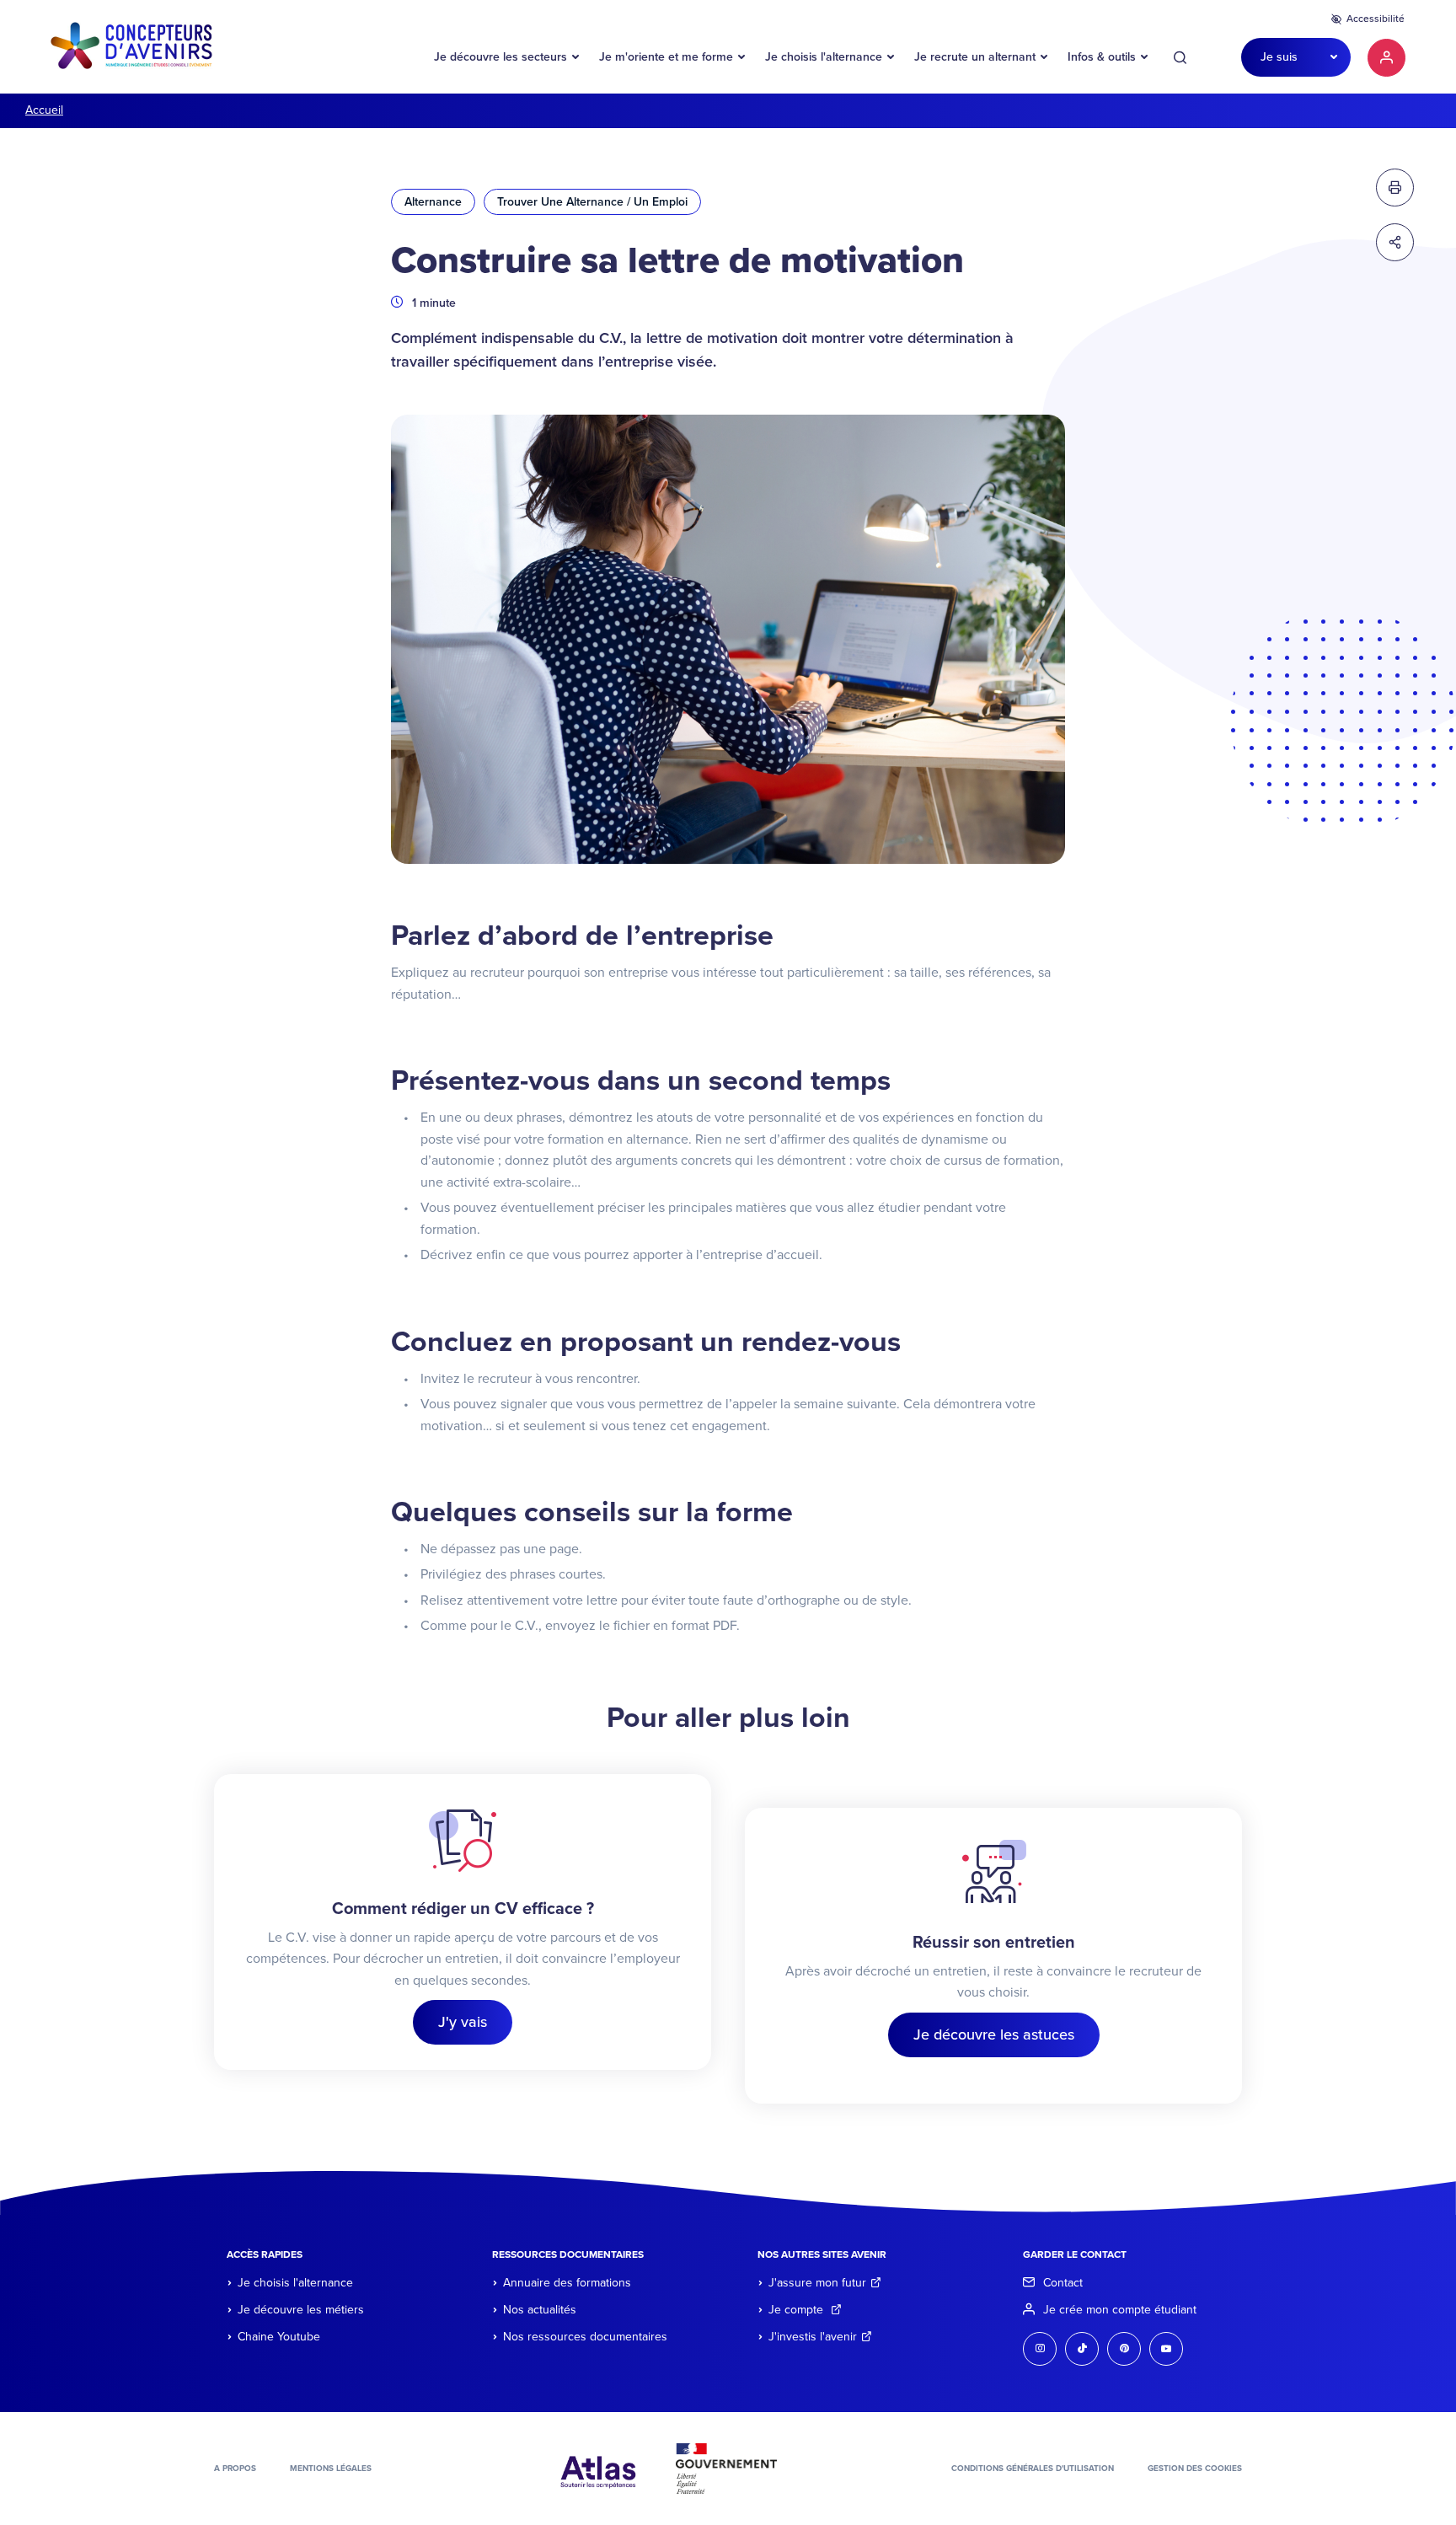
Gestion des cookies (1195, 2469)
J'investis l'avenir (813, 2337)
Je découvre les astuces (994, 2034)
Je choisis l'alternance (824, 57)
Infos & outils (1102, 57)
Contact (1063, 2283)
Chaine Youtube (279, 2337)
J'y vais (463, 2022)
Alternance (433, 202)
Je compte (798, 2310)
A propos (235, 2469)
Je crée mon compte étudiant (1120, 2310)
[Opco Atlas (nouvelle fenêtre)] (598, 2468)
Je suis (1279, 57)
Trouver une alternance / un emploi (592, 202)
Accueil (44, 110)
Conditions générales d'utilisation (1033, 2469)
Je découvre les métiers (301, 2310)
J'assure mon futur (817, 2283)
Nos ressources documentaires (585, 2337)
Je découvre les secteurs (500, 57)
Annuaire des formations (567, 2283)
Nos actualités (540, 2310)
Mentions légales (331, 2469)
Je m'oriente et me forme (666, 57)
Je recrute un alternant (975, 57)
